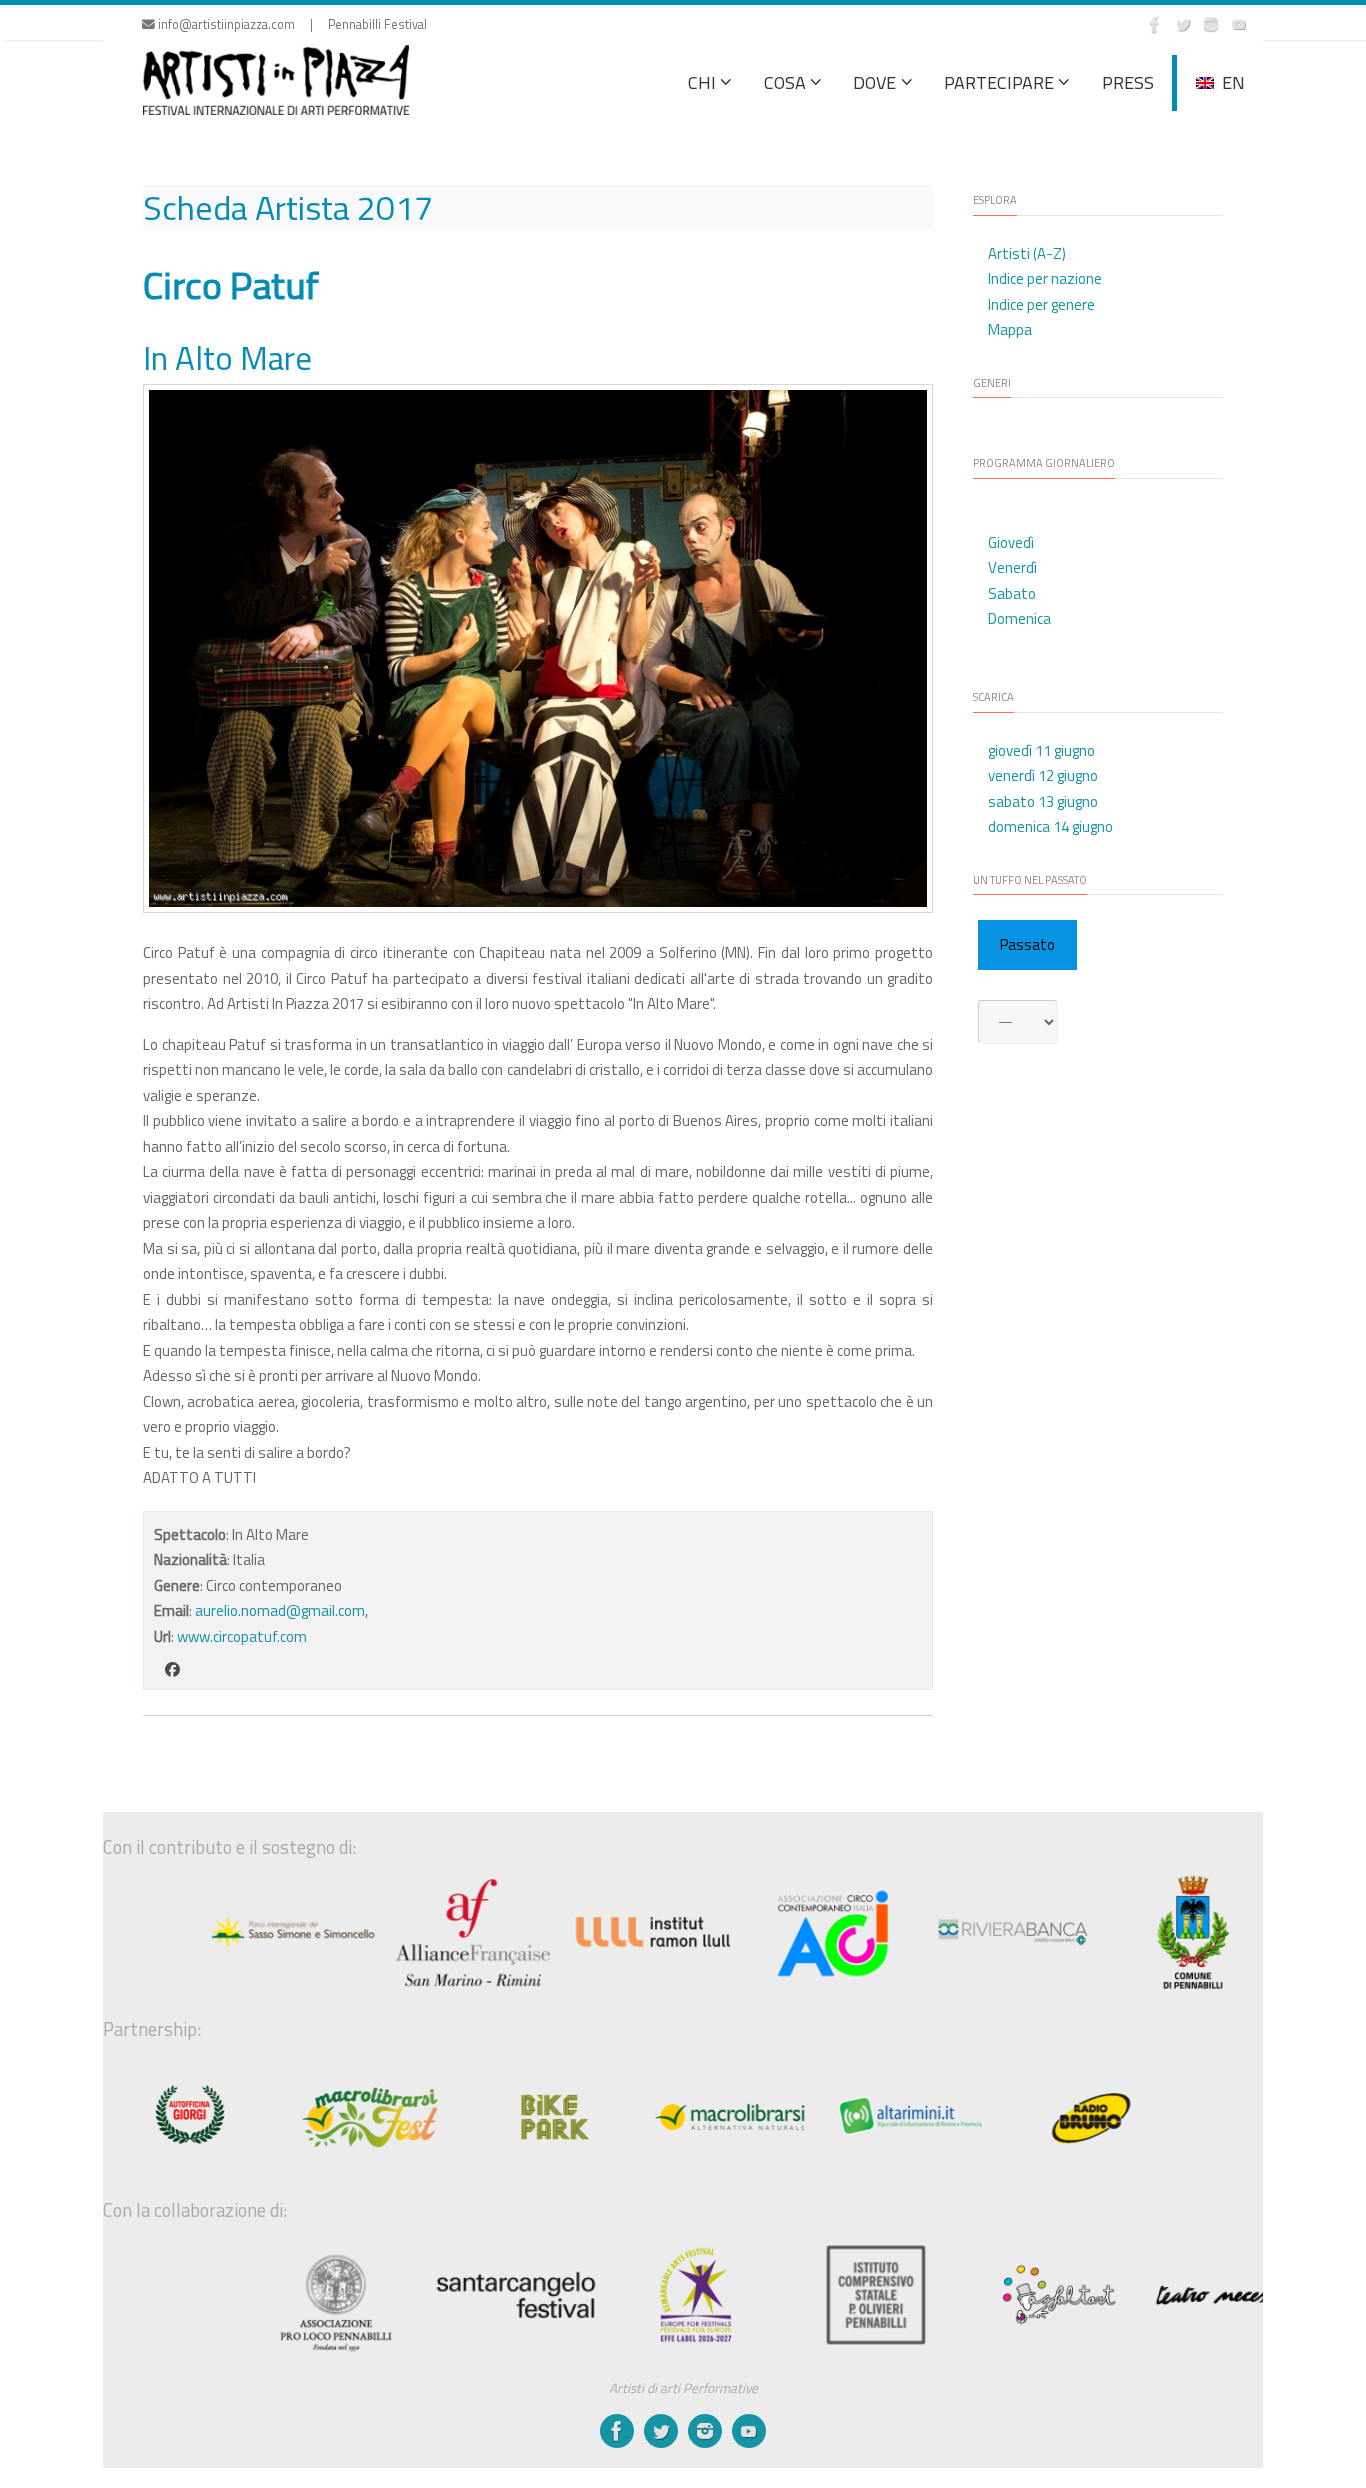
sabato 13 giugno (1043, 801)
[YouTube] (1239, 24)
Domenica (1019, 618)
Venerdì (1012, 567)
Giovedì (1011, 542)
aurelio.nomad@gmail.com (280, 1610)
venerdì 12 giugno (1043, 775)
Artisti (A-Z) (1027, 253)
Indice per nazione (1045, 278)
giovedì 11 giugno (1041, 750)
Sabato (1012, 593)
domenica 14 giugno (1050, 826)
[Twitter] (1183, 24)
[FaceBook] (1155, 24)
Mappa (1010, 329)
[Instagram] (1211, 24)
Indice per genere (1041, 304)
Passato (1027, 944)
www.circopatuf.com (242, 1636)
